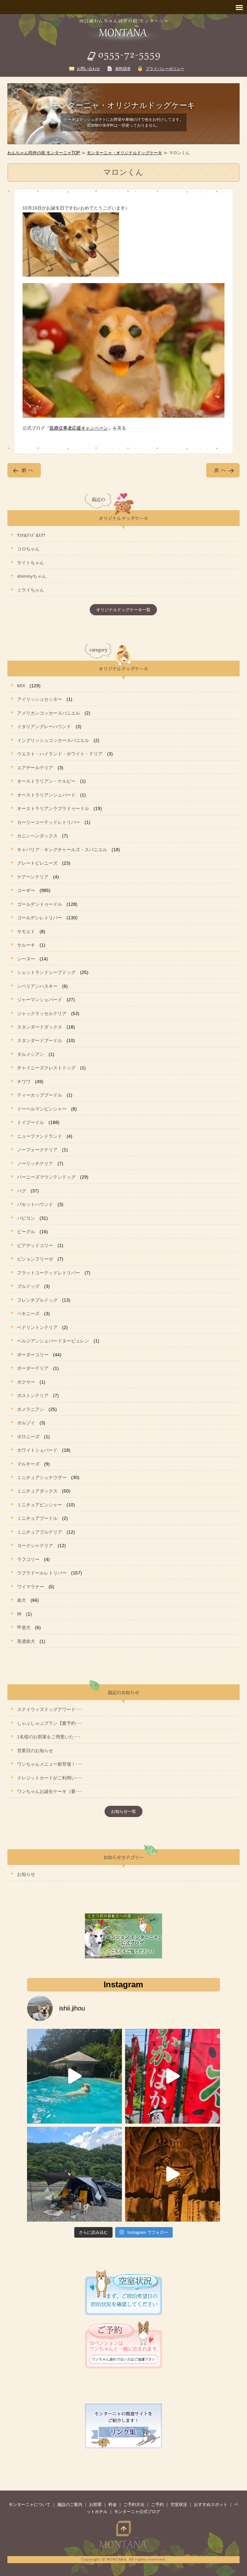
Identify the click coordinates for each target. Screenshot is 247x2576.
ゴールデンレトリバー (40, 918)
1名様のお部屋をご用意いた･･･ (49, 1737)
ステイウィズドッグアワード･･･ (50, 1709)
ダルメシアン (31, 1054)
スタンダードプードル (40, 1040)
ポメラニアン (31, 1409)
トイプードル (31, 1122)
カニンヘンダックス (37, 836)
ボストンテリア (33, 1395)
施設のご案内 (70, 2505)
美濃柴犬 (26, 1641)
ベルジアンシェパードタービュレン (53, 1341)
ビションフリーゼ (35, 1259)
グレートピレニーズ (37, 863)
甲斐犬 (24, 1627)
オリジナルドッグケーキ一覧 (123, 610)
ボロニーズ (28, 1437)
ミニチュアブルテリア (40, 1532)
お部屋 (95, 2505)
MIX (21, 686)
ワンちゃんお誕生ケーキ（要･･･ (50, 1791)
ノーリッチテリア (35, 1163)
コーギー (26, 890)
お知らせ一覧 (123, 1811)
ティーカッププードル (40, 1095)
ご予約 (157, 2505)
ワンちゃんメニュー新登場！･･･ (50, 1764)
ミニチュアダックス (37, 1491)
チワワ (24, 1082)
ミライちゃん (31, 590)
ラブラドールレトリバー (42, 1573)
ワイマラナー (31, 1587)
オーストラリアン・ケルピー (46, 781)
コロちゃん (28, 549)
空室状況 (179, 2505)
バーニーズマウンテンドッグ (46, 1177)
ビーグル (26, 1232)
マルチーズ (28, 1464)
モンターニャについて (30, 2505)
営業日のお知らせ (35, 1751)
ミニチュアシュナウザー (42, 1477)
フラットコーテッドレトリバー (49, 1273)
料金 (113, 2505)
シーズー (26, 959)
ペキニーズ (28, 1314)
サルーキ (26, 945)
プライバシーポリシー (165, 69)
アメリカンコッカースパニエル (49, 713)
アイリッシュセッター (40, 699)
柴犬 (22, 1600)
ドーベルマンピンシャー (42, 1109)
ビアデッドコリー (35, 1245)
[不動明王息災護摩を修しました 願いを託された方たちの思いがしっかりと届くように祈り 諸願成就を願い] (173, 2174)
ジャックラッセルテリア (42, 1013)
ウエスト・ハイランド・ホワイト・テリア (60, 754)
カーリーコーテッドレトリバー (49, 822)
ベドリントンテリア (37, 1327)
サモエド (26, 931)
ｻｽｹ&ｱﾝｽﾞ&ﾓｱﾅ (31, 535)
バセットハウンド (35, 1204)
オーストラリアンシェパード (46, 795)
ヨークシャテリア (35, 1546)
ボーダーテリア (33, 1368)
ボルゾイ (26, 1423)
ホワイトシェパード (37, 1450)
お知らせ (26, 1874)
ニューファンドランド (40, 1136)
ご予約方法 (134, 2505)
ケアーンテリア (33, 877)
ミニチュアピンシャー (40, 1505)
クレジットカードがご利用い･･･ (50, 1778)
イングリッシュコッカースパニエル (53, 740)
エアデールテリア (35, 768)
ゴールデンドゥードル (40, 904)
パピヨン (26, 1218)
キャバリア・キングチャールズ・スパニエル (62, 850)
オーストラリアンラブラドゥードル (53, 808)
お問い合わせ (88, 69)
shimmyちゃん (32, 576)
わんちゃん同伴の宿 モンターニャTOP (44, 153)
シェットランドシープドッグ (46, 972)
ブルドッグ (28, 1286)
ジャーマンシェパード (40, 1000)
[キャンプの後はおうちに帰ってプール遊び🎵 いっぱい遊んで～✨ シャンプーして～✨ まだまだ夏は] (74, 2076)
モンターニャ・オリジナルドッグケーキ (124, 153)
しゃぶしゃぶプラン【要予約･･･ (50, 1723)
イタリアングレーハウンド (44, 726)
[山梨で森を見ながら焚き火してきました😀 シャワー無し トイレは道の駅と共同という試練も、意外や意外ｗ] (74, 2174)
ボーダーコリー (33, 1355)
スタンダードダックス (40, 1027)
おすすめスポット (211, 2505)
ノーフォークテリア (37, 1150)
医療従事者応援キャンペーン (79, 428)
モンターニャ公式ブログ (137, 2512)
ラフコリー (28, 1559)
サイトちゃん (31, 563)
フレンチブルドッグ (37, 1300)
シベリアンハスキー (37, 986)
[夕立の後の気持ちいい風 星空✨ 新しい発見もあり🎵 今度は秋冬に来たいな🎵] (173, 2076)
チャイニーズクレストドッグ (46, 1068)
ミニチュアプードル (37, 1518)
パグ (22, 1191)
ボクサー (26, 1382)
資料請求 (123, 69)
